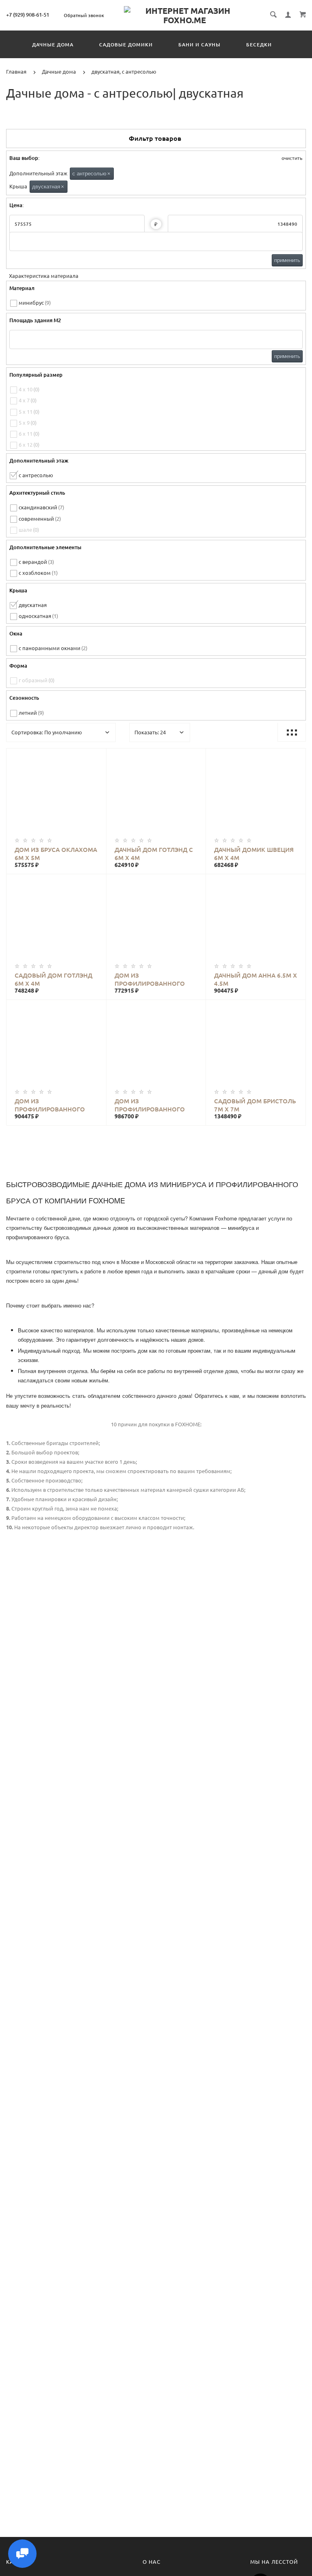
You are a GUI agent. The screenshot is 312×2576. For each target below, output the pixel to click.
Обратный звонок (84, 15)
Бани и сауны (199, 45)
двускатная (48, 187)
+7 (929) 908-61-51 (28, 15)
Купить (64, 795)
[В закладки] (97, 756)
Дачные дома (53, 45)
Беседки (259, 45)
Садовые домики (126, 45)
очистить (291, 158)
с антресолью (91, 174)
